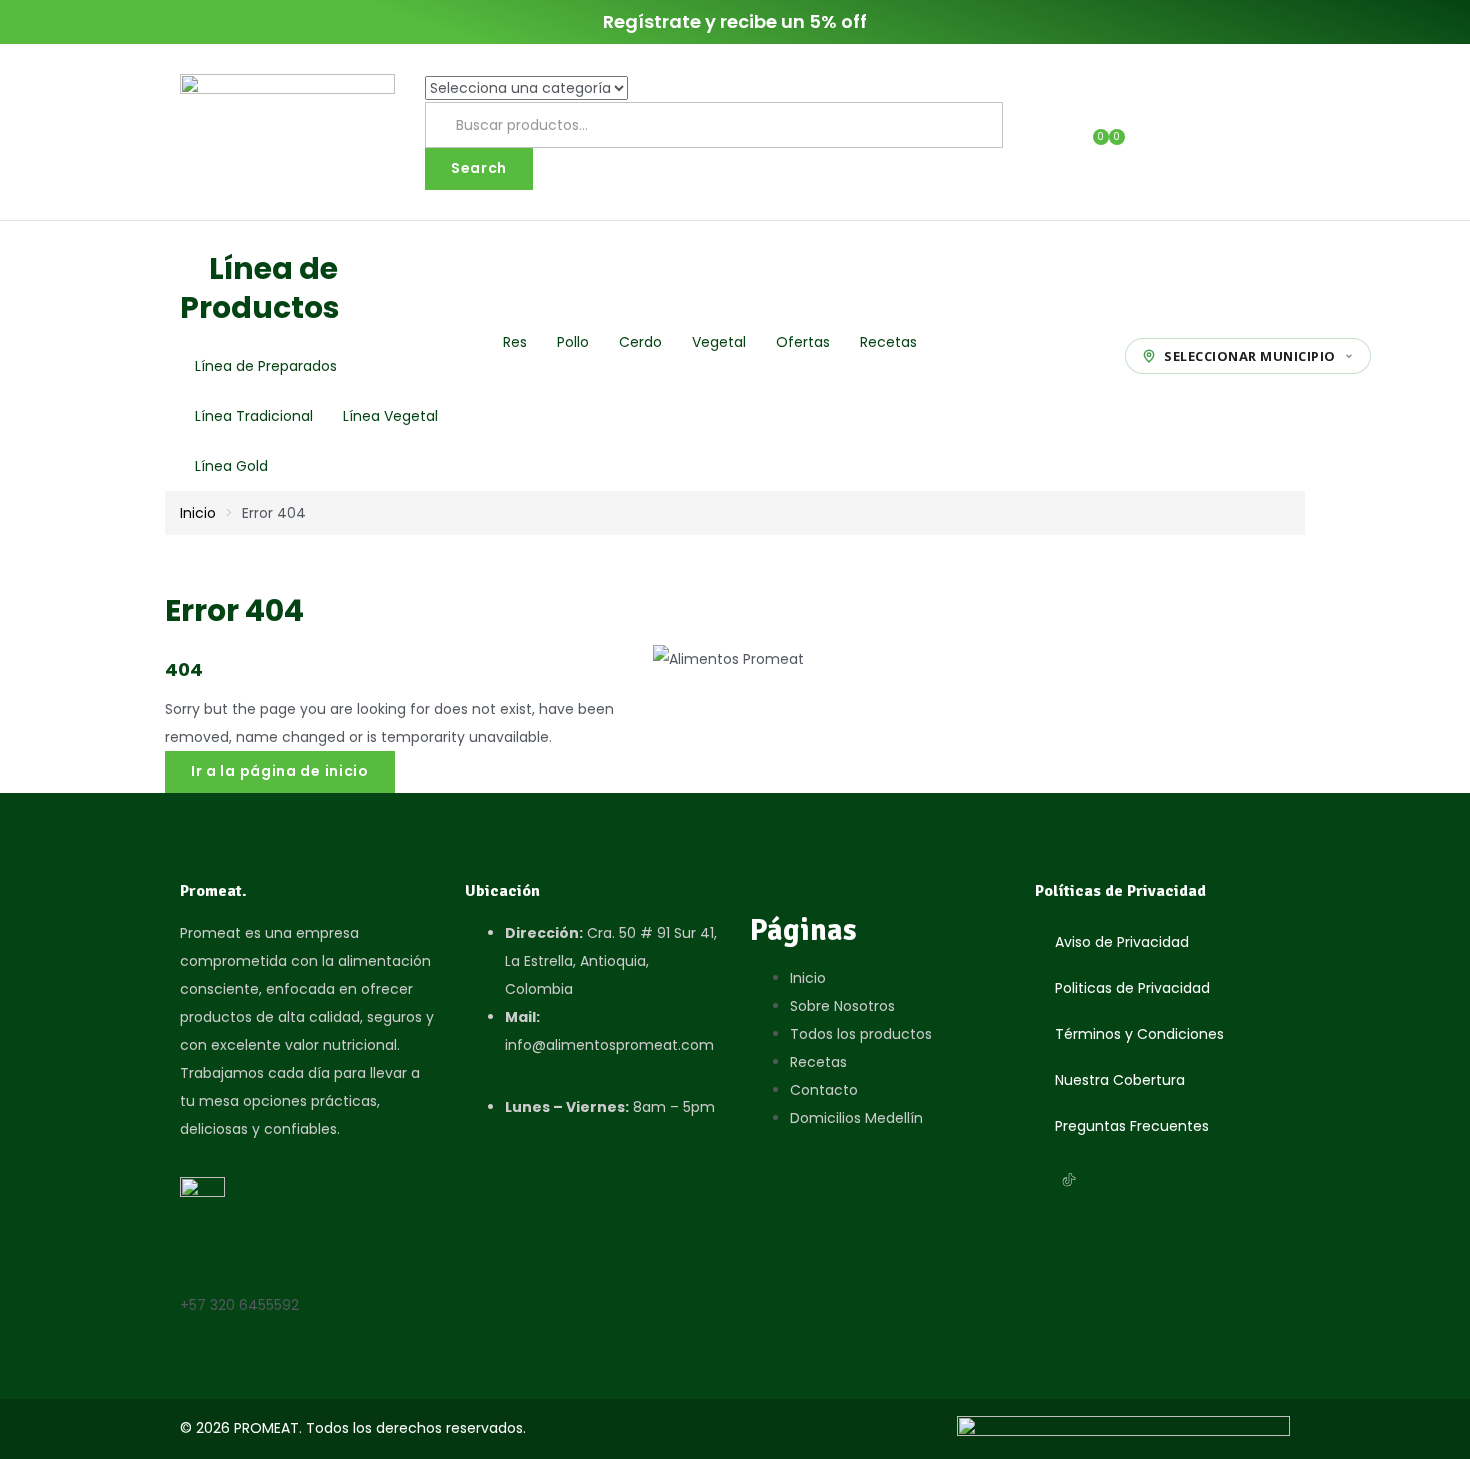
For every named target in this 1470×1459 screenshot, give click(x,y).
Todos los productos (861, 1034)
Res (515, 342)
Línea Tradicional (254, 416)
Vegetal (719, 342)
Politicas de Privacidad (1132, 988)
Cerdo (640, 342)
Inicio (198, 513)
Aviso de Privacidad (1122, 942)
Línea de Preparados (266, 366)
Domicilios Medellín (856, 1118)
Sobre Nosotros (842, 1006)
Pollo (573, 342)
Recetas (888, 342)
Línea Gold (231, 466)
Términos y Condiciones (1139, 1034)
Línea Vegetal (390, 416)
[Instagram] (1043, 1180)
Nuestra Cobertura (1120, 1080)
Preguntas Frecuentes (1132, 1126)
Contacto (824, 1090)
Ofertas (803, 342)
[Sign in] (1062, 132)
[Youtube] (1095, 1180)
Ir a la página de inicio (280, 771)
